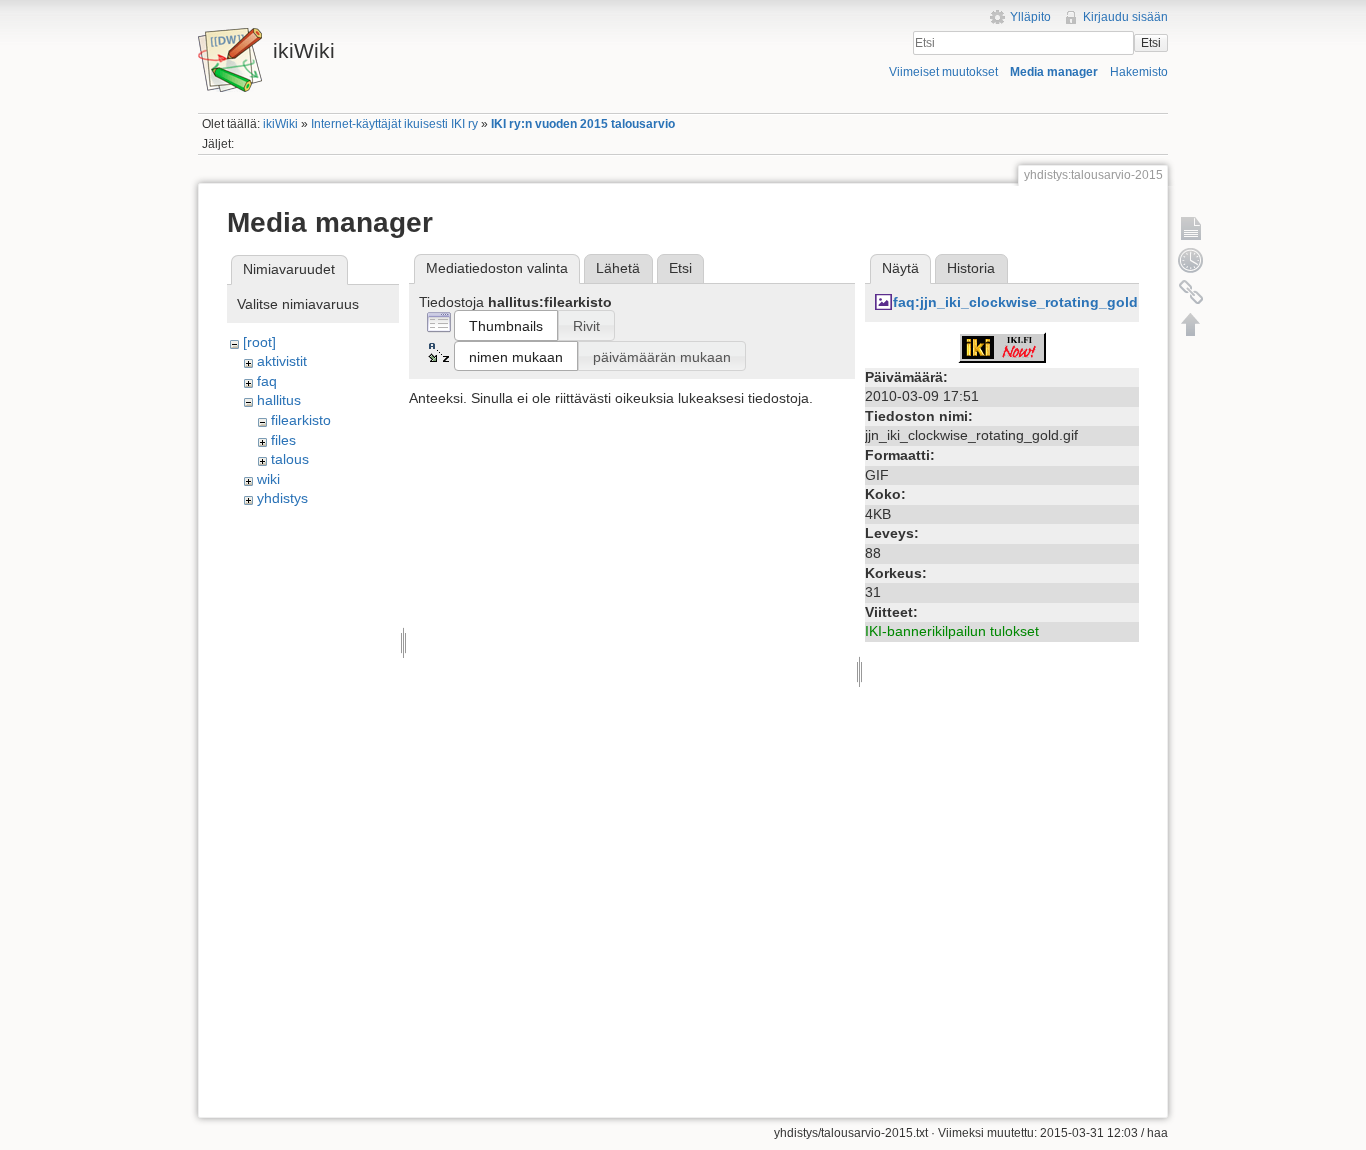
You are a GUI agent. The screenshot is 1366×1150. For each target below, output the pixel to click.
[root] (259, 342)
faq (267, 381)
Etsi (1151, 43)
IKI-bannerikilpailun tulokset (952, 631)
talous (290, 459)
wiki (268, 479)
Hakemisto (1139, 72)
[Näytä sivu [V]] (1191, 228)
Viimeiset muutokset (943, 72)
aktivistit (282, 361)
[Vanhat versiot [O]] (1191, 260)
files (283, 440)
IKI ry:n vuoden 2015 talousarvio (583, 124)
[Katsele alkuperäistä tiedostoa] (1002, 346)
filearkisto (301, 420)
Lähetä (618, 268)
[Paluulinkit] (1191, 292)
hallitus (279, 400)
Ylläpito (1030, 17)
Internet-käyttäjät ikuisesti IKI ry (394, 124)
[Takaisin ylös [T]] (1191, 324)
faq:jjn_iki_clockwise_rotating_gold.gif (1026, 302)
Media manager (1054, 72)
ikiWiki (280, 124)
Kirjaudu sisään (1125, 17)
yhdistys (282, 498)
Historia (971, 268)
